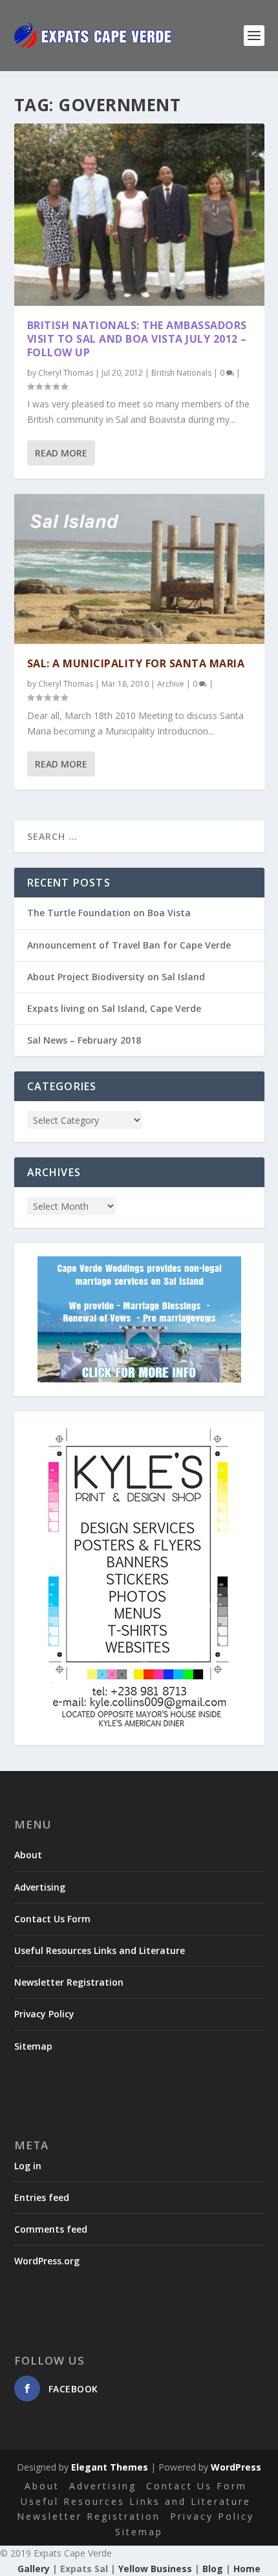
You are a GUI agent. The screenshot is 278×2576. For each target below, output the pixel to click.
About (28, 1855)
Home (247, 2569)
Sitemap (33, 2046)
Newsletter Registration (69, 1982)
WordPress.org (47, 2261)
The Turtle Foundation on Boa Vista (109, 913)
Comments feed (51, 2229)
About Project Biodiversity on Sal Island (116, 977)
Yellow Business (155, 2569)
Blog (213, 2569)
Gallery (34, 2569)
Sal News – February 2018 (84, 1040)
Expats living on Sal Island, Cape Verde (114, 1008)
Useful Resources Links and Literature (100, 1950)
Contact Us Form (52, 1919)
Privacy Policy (44, 2014)
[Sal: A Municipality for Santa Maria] (139, 569)
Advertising (40, 1887)
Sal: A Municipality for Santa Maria (136, 663)
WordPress (236, 2467)
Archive (171, 684)
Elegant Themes (110, 2467)
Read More (61, 453)
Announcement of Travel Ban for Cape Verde (129, 945)
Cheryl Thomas (66, 373)
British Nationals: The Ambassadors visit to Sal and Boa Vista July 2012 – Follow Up (137, 339)
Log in (28, 2166)
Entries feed (42, 2197)
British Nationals (181, 373)
